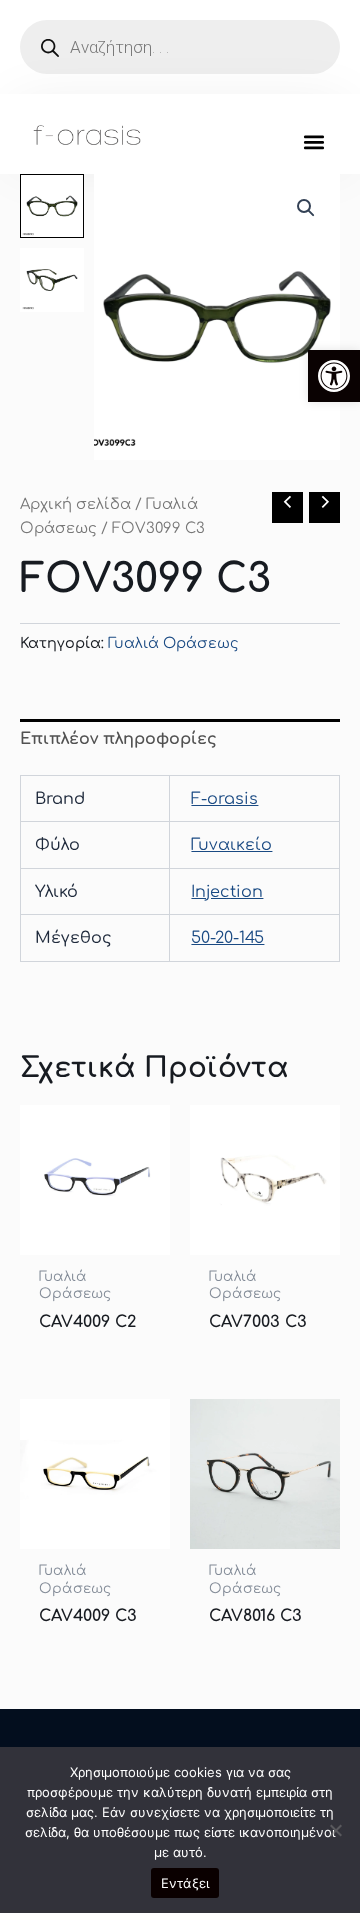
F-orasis (224, 799)
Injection (227, 892)
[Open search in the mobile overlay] (180, 47)
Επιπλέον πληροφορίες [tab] (118, 739)
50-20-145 (227, 938)
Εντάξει (185, 1883)
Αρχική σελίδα (75, 504)
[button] (334, 376)
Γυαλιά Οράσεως (173, 643)
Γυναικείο (231, 845)
